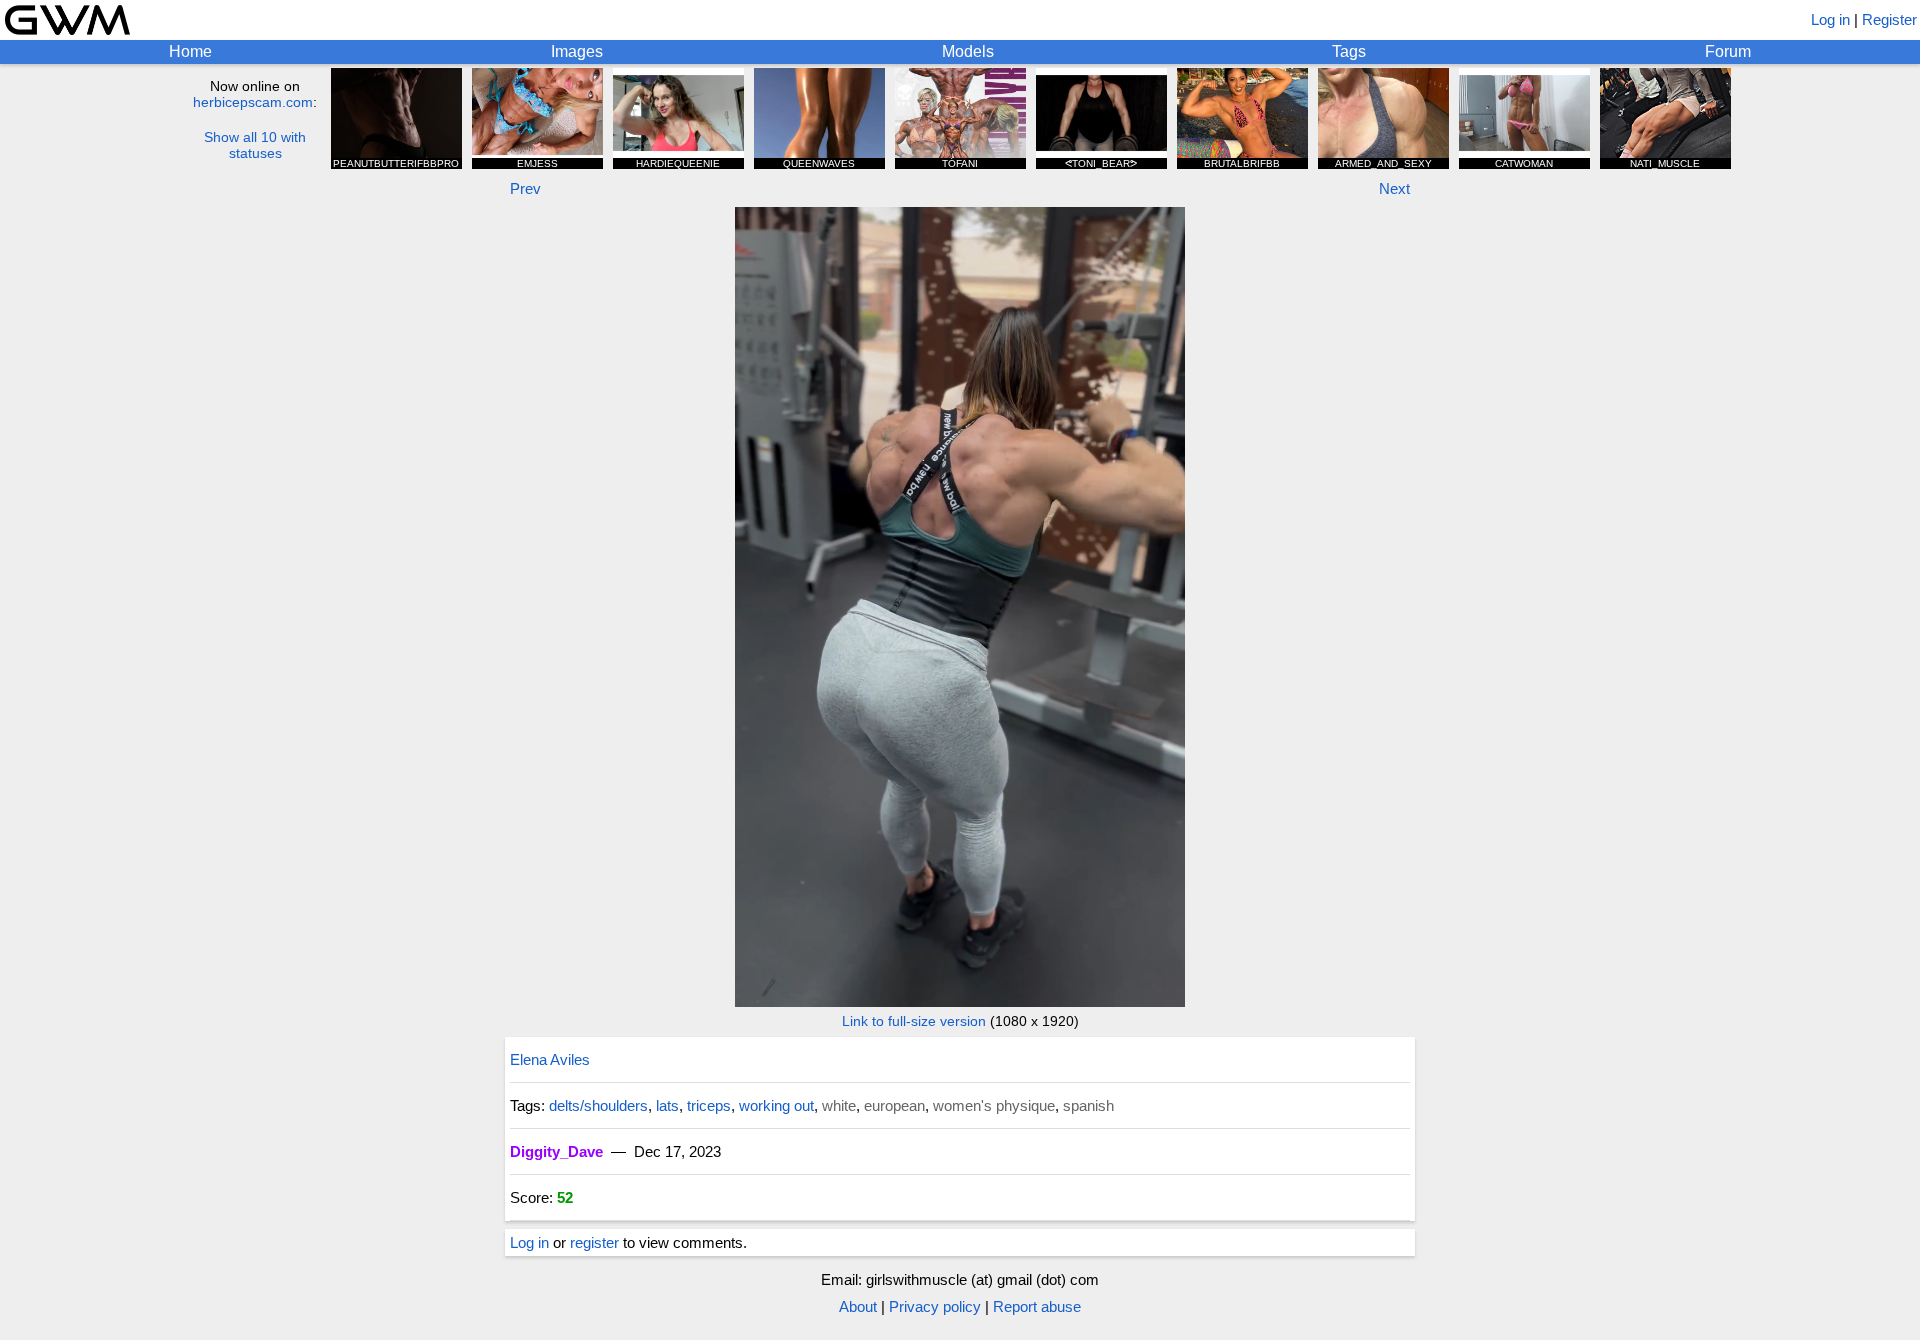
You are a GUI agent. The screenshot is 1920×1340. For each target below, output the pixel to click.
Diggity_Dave (556, 1151)
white (839, 1105)
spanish (1088, 1105)
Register (1889, 19)
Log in (1830, 19)
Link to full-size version (914, 1021)
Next (1394, 188)
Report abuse (1037, 1306)
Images (577, 51)
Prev (525, 188)
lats (667, 1105)
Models (968, 51)
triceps (709, 1105)
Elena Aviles (550, 1059)
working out (776, 1105)
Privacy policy (935, 1306)
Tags (1349, 51)
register (594, 1242)
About (858, 1306)
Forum (1728, 51)
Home (190, 51)
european (894, 1105)
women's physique (994, 1105)
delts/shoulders (598, 1105)
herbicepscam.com (253, 102)
